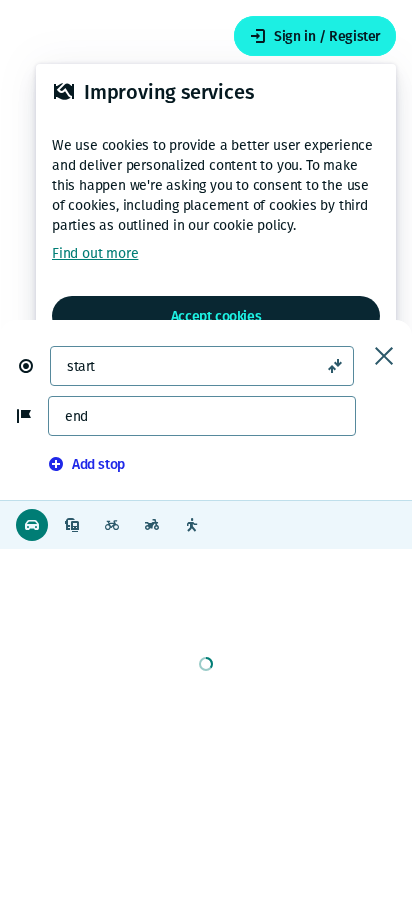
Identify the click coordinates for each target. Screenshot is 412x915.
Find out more (95, 253)
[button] (34, 366)
